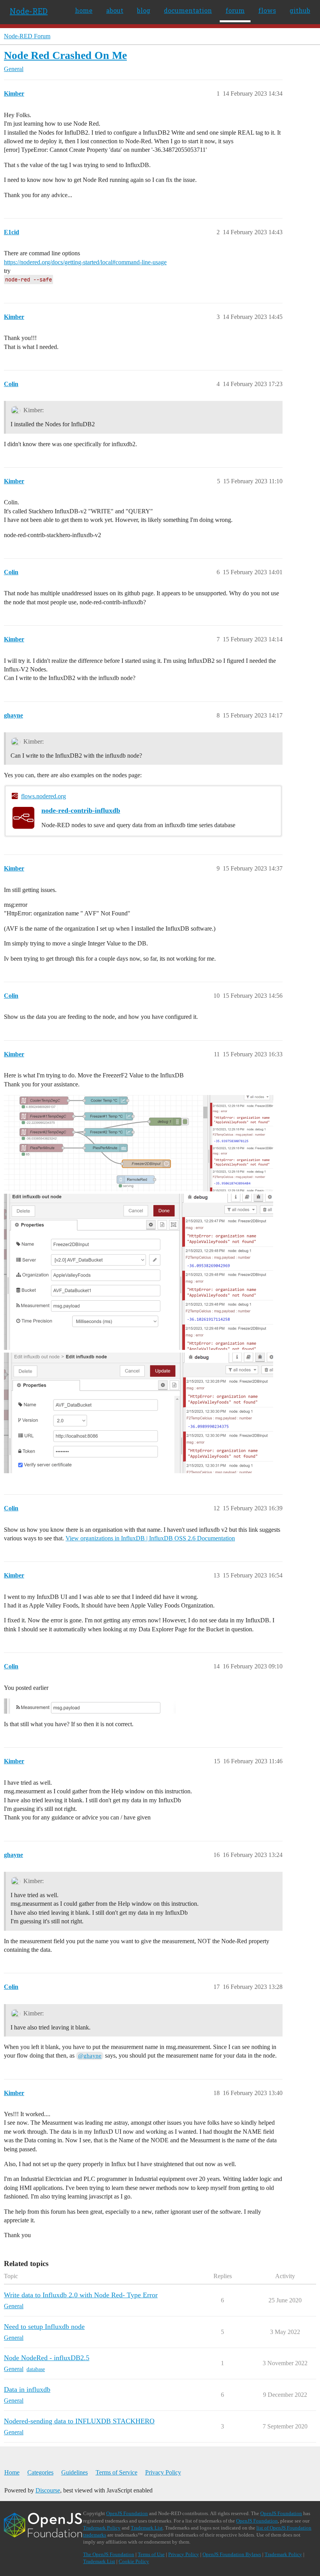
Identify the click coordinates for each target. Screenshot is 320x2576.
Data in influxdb (27, 2389)
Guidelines (75, 2472)
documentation (188, 10)
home (84, 10)
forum (235, 10)
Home (12, 2472)
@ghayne (90, 2056)
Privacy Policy (163, 2472)
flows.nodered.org (44, 796)
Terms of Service (116, 2472)
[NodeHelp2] (139, 1272)
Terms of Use (151, 2554)
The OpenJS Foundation (109, 2554)
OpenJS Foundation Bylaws (232, 2554)
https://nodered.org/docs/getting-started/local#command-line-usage (85, 262)
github (300, 10)
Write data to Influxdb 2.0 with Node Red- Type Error (81, 2295)
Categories (40, 2472)
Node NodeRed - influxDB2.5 (47, 2358)
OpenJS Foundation (127, 2513)
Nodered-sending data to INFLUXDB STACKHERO (79, 2421)
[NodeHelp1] (139, 1143)
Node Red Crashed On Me (65, 55)
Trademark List (147, 2528)
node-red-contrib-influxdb (81, 810)
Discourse (48, 2490)
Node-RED (29, 11)
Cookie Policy (134, 2561)
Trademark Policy (102, 2528)
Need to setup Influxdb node (44, 2327)
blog (144, 10)
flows (267, 10)
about (115, 10)
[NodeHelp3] (139, 1413)
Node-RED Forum (27, 36)
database (36, 2369)
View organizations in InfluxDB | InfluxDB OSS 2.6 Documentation (150, 1538)
